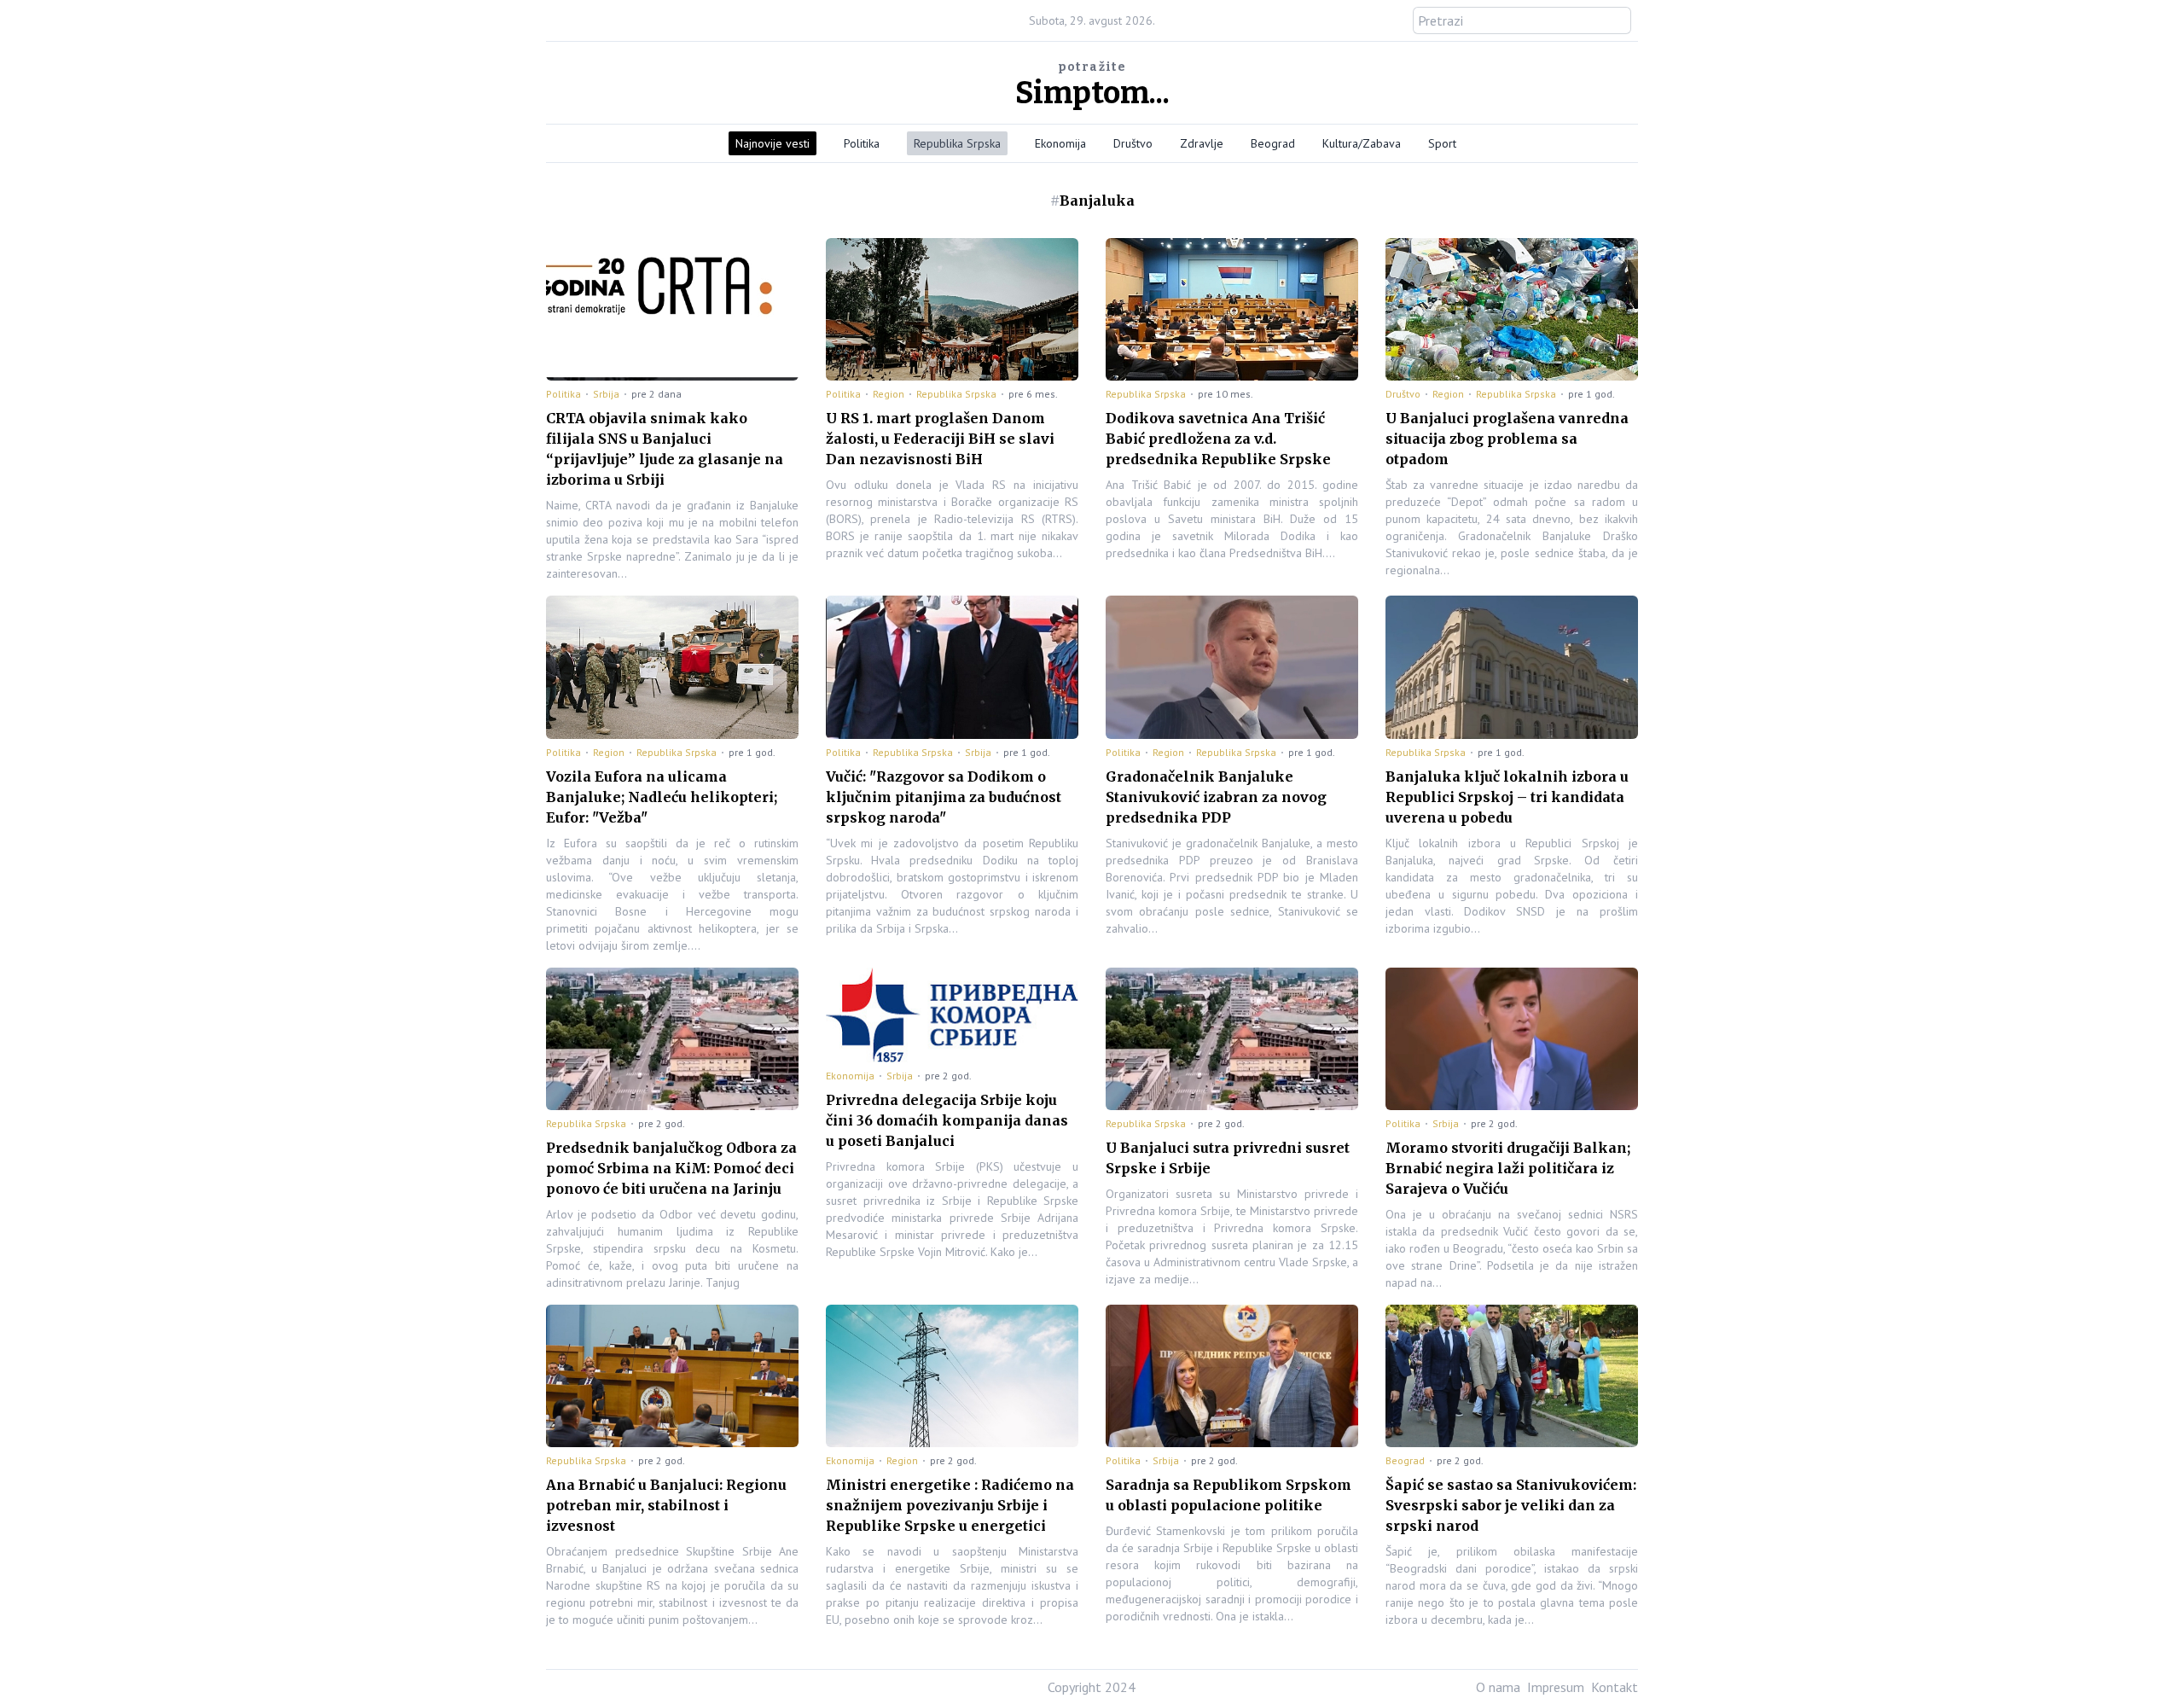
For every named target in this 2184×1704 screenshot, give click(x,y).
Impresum (1556, 1687)
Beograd (1273, 143)
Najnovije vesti (773, 143)
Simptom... (1092, 93)
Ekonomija (1060, 143)
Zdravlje (1202, 143)
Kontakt (1615, 1687)
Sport (1442, 143)
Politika (862, 143)
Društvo (1133, 143)
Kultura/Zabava (1362, 143)
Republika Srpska (957, 143)
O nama (1498, 1687)
